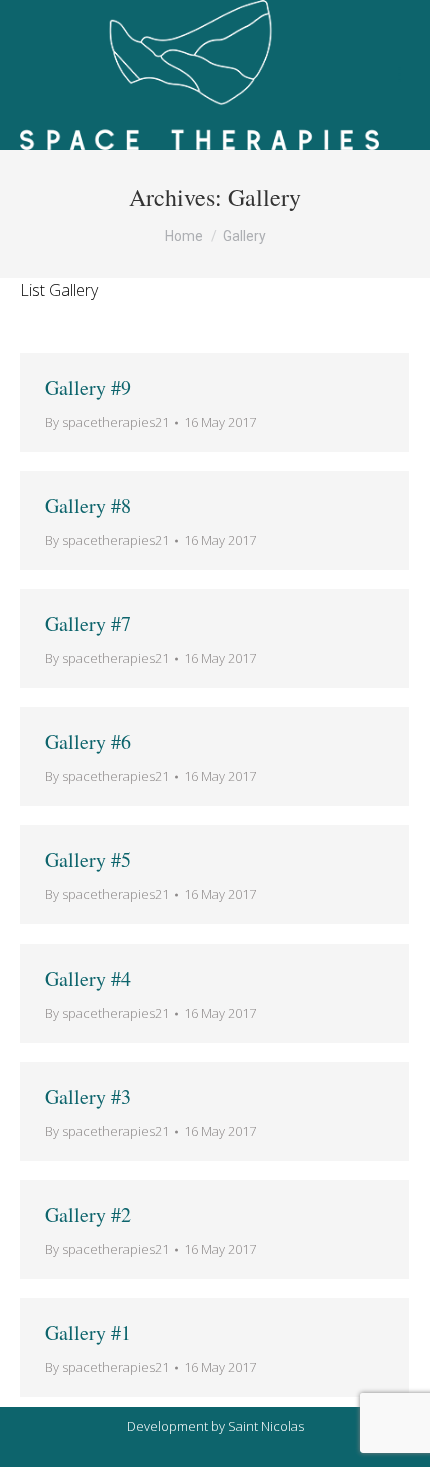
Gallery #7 (88, 623)
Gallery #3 (88, 1096)
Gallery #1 (88, 1332)
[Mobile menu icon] (399, 74)
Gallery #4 (88, 978)
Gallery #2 (88, 1214)
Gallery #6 (88, 741)
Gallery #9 (88, 387)
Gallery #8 (88, 505)
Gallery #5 (88, 859)
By (107, 422)
